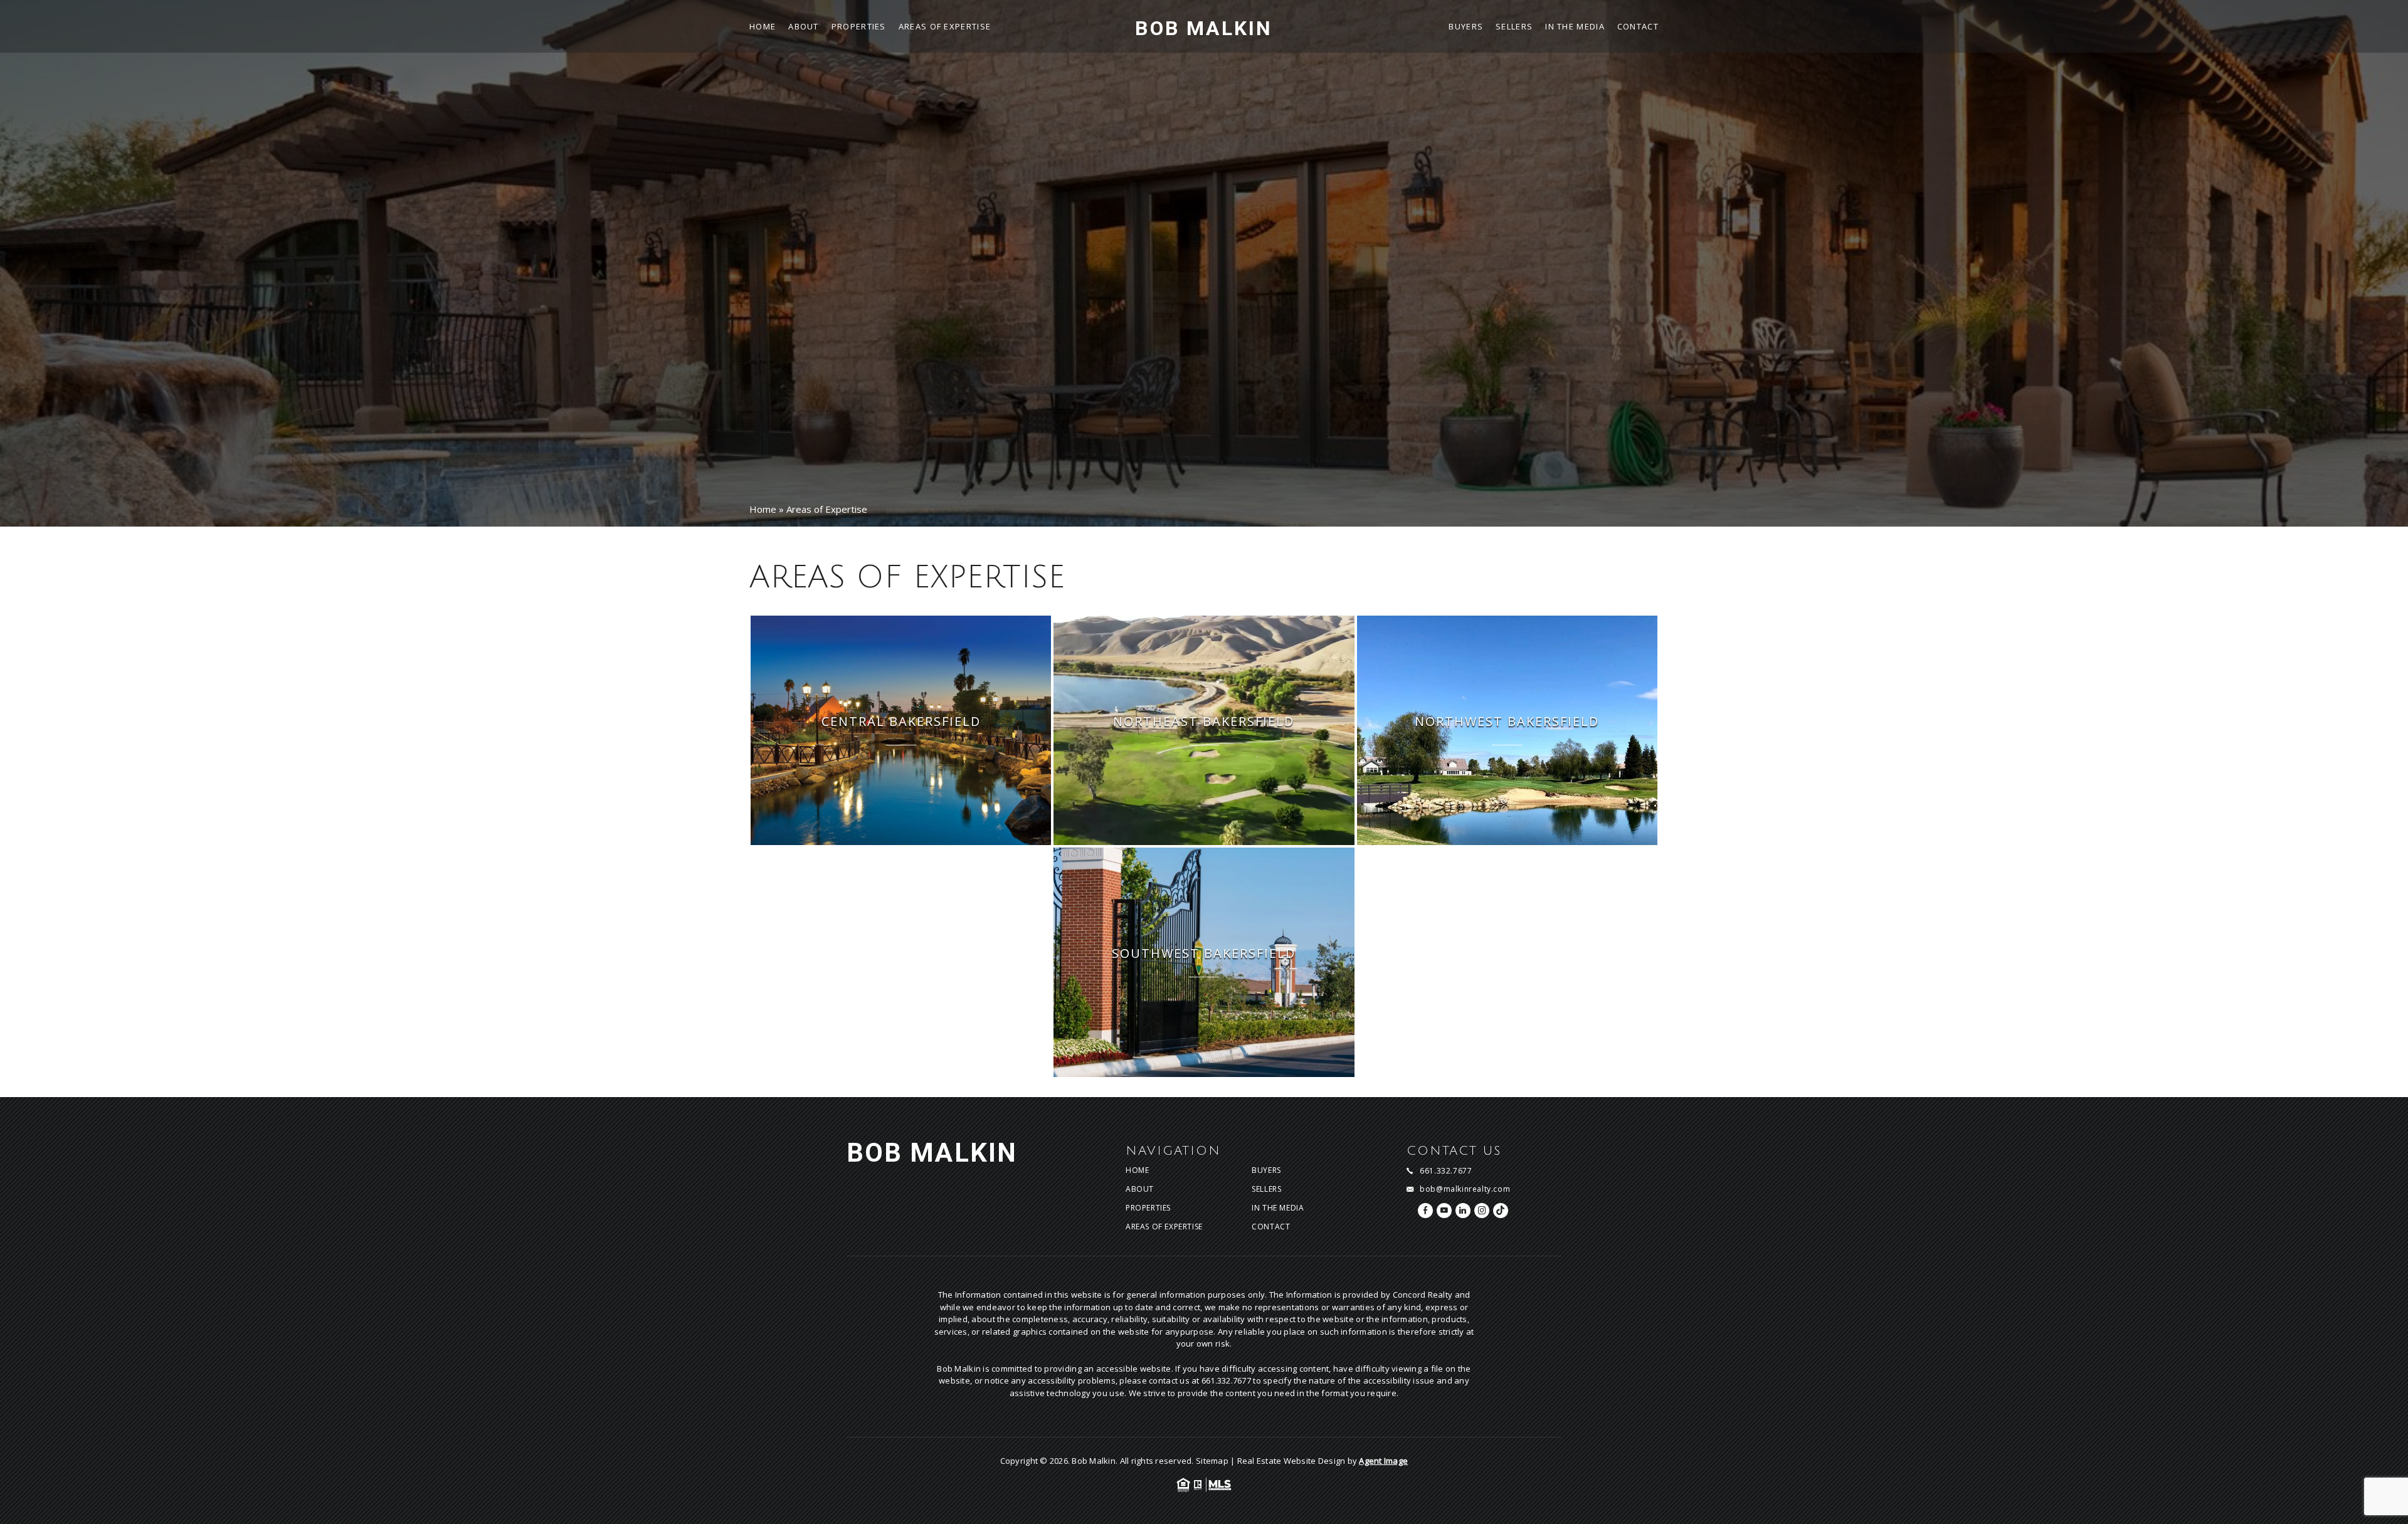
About (804, 27)
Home (763, 27)
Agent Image (1383, 1461)
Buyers (1466, 27)
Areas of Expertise (945, 27)
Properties (859, 27)
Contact (1638, 27)
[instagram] (1482, 1211)
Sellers (1514, 27)
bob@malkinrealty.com (1465, 1189)
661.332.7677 (1446, 1171)
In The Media (1575, 27)
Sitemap (1212, 1461)
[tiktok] (1501, 1211)
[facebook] (1425, 1211)
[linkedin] (1463, 1211)
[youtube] (1444, 1211)
